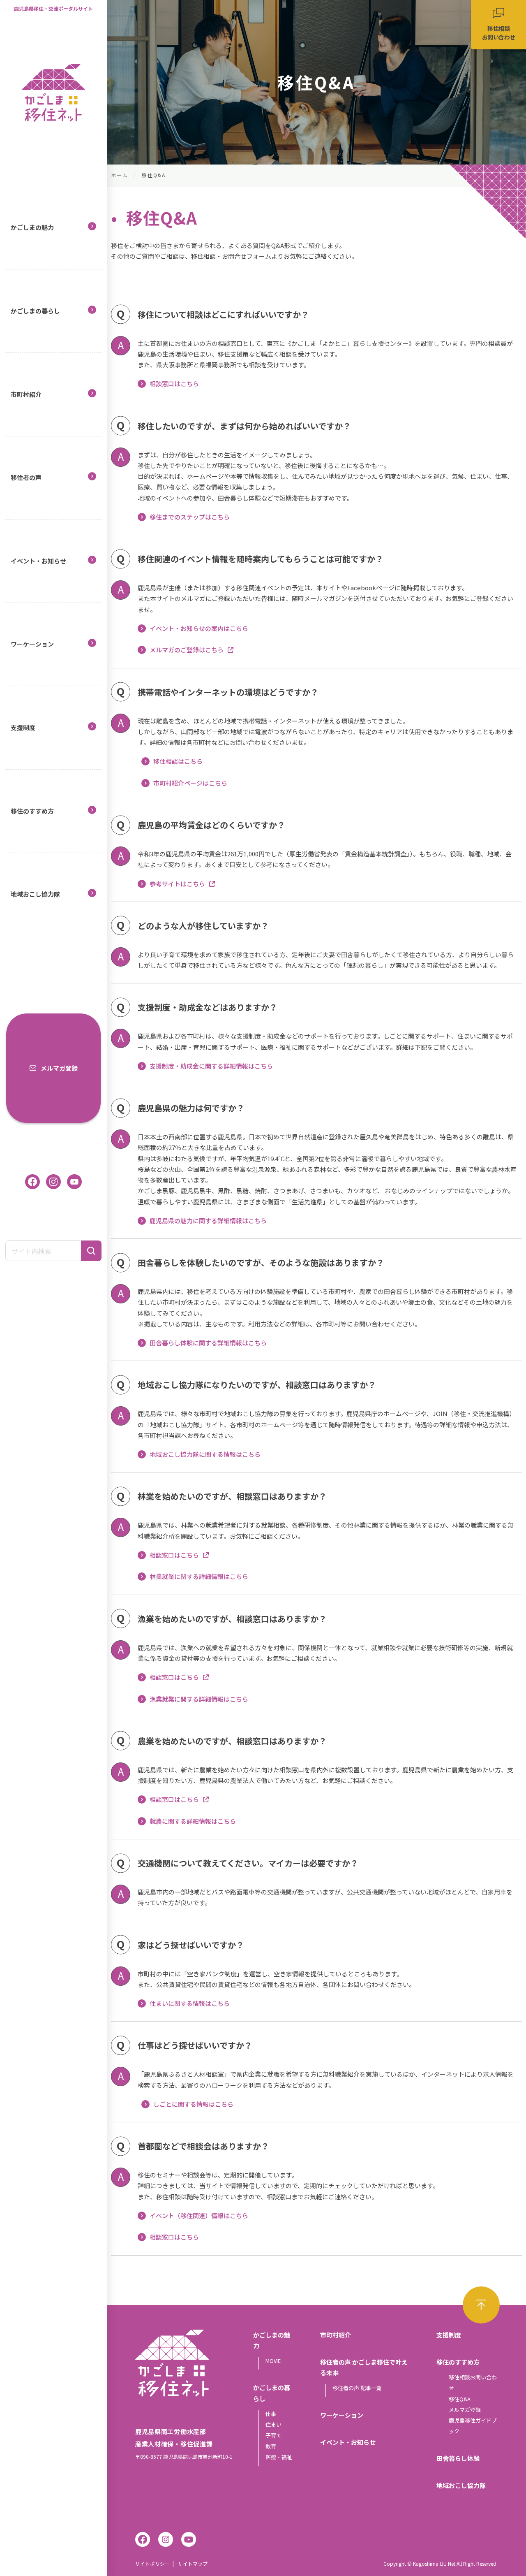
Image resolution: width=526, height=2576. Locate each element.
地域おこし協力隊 (35, 894)
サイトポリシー (152, 2563)
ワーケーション (32, 644)
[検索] (91, 1251)
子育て (273, 2435)
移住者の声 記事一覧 (357, 2388)
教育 (271, 2446)
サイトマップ (193, 2563)
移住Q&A (460, 2399)
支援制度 (23, 727)
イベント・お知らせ (38, 561)
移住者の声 (26, 477)
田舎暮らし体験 (458, 2458)
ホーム (119, 175)
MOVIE (273, 2361)
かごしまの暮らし (35, 311)
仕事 (271, 2414)
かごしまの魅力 (32, 227)
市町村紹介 (26, 394)
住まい (273, 2424)
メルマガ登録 (59, 1068)
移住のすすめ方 (32, 811)
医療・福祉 (279, 2457)
